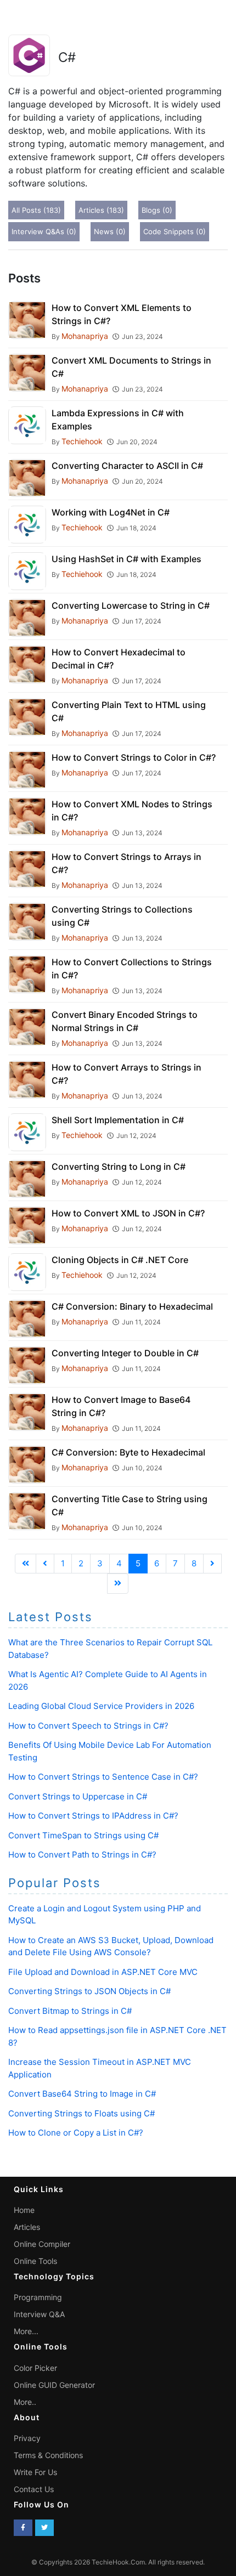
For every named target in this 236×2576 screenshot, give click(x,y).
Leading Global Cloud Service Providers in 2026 (101, 1706)
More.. (25, 2402)
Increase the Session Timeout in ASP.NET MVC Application (100, 2068)
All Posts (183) (36, 210)
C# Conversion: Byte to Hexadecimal (128, 1452)
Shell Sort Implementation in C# (118, 1120)
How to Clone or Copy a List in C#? (76, 2133)
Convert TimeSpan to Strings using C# (83, 1835)
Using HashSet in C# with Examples (127, 559)
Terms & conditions (48, 2455)
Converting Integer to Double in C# (125, 1353)
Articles (27, 2227)
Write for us (35, 2472)
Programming (38, 2297)
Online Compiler (42, 2244)
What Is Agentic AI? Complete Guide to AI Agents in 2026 (108, 1680)
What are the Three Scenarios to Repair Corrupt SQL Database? (110, 1649)
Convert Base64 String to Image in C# (82, 2094)
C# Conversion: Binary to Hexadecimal (132, 1306)
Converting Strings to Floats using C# (82, 2113)
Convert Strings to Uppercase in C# (78, 1796)
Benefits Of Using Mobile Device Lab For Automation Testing (110, 1751)
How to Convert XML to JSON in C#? (128, 1213)
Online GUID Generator (54, 2385)
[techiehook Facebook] (23, 2528)
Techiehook (82, 441)
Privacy (27, 2438)
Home (24, 2210)
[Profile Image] (27, 319)
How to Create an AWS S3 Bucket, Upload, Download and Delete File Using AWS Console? (111, 1946)
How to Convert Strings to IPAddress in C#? (93, 1816)
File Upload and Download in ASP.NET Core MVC (103, 1972)
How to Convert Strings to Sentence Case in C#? (103, 1777)
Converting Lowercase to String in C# (131, 605)
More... (26, 2331)
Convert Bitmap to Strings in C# (70, 2011)
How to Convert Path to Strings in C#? (82, 1855)
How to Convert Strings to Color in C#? (134, 757)
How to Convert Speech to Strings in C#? (88, 1726)
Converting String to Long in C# (119, 1167)
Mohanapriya (85, 336)
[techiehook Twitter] (44, 2528)
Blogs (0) (157, 210)
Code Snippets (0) (175, 231)
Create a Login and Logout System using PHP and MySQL (105, 1915)
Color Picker (35, 2368)
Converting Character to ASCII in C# (127, 466)
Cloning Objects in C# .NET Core (120, 1260)
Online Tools (35, 2261)
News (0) (110, 231)
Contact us (34, 2489)
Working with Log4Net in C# (111, 512)
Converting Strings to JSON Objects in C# (89, 1991)
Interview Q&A (39, 2314)
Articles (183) (101, 210)
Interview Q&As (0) (44, 231)
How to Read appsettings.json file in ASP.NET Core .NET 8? (117, 2036)
